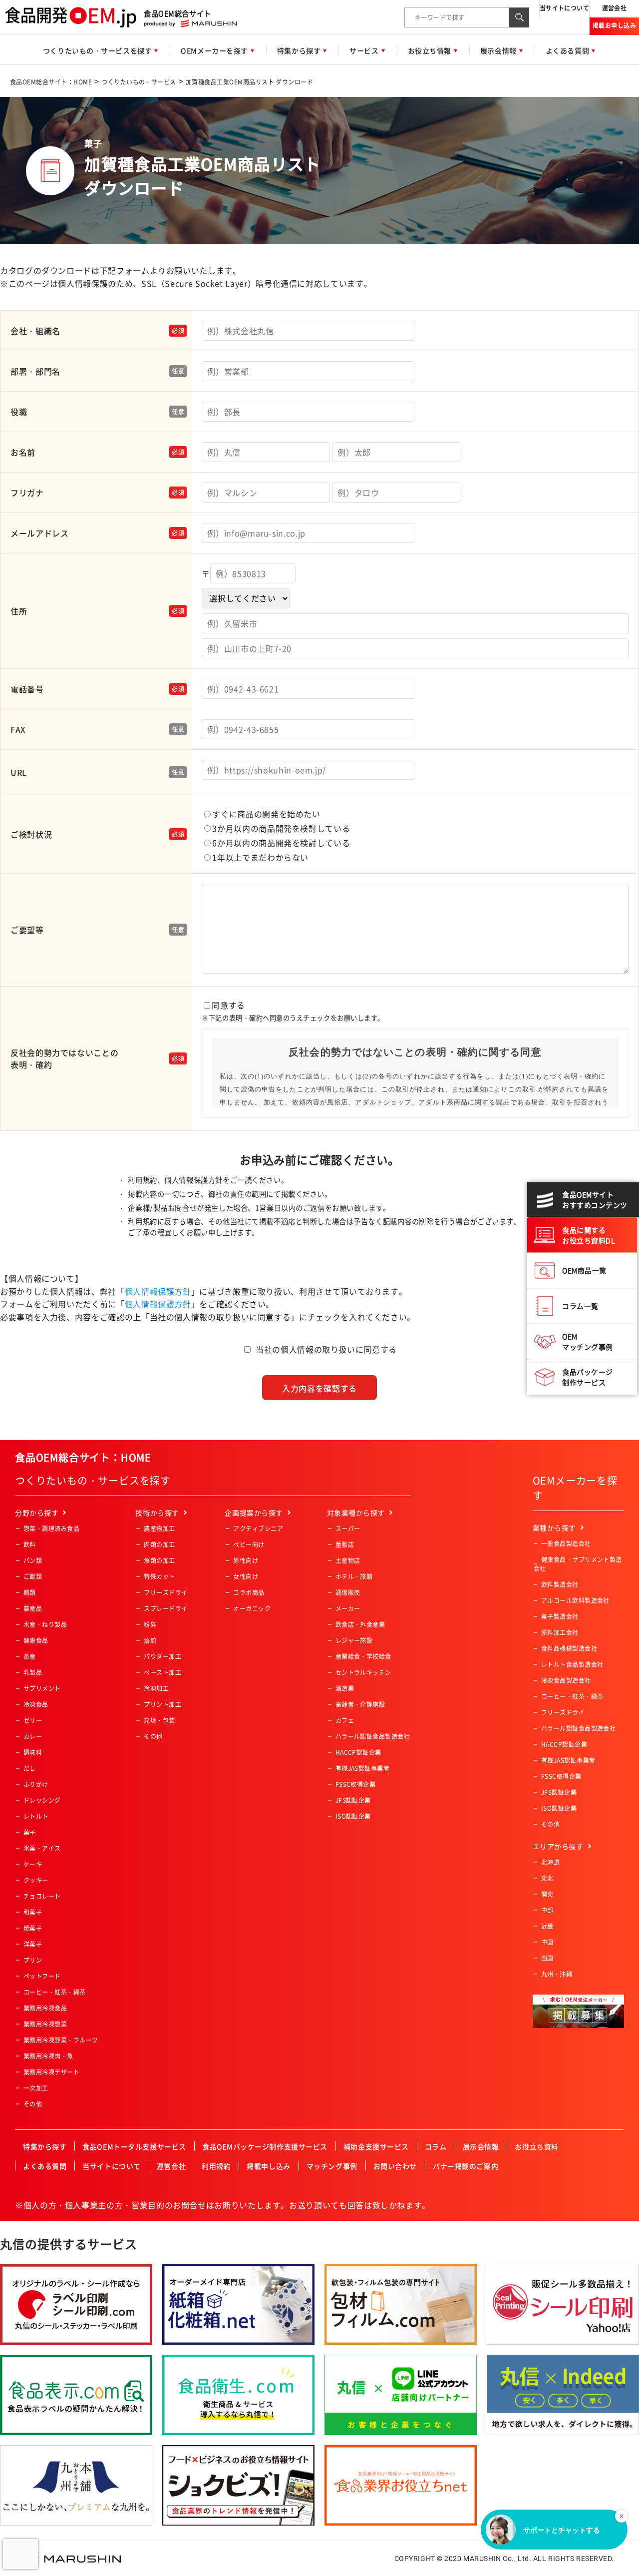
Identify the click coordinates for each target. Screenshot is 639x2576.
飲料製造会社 (560, 1584)
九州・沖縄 (557, 1974)
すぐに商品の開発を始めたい (266, 814)
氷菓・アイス (42, 1848)
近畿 (547, 1926)
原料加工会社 (560, 1632)
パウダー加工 (162, 1656)
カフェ (345, 1720)
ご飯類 (33, 1576)
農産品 (33, 1608)
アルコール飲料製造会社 (575, 1600)
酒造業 (345, 1688)
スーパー (348, 1529)
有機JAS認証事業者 (363, 1768)
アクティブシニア (258, 1529)
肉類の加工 (159, 1545)
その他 (33, 2104)
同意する (293, 1011)
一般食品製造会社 (566, 1544)
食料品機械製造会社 (569, 1648)
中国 (547, 1942)
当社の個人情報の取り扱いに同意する (326, 1349)
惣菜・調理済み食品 (51, 1529)
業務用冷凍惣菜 (45, 2024)
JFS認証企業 (353, 1800)
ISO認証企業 (353, 1816)
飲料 (30, 1545)
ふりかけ (36, 1784)
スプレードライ (165, 1608)
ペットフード (42, 1976)
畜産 (30, 1656)
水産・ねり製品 (45, 1624)
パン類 (33, 1560)
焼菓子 (33, 1928)
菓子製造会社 (560, 1616)
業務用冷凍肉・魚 (48, 2056)
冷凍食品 (36, 1704)
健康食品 (36, 1640)
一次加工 (36, 2088)
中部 (547, 1910)
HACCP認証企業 (358, 1752)
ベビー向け (249, 1545)
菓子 (30, 1832)
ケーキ (33, 1864)
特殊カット (159, 1576)
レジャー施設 (354, 1640)
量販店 (345, 1545)
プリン (33, 1960)
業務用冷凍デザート (51, 2072)
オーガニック (252, 1608)
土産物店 (348, 1560)
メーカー (348, 1608)
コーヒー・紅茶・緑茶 (55, 1992)
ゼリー (33, 1720)
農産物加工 (159, 1529)
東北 (547, 1878)
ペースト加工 (162, 1672)
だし (30, 1768)
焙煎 (150, 1640)
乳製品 (33, 1672)
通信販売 (348, 1592)
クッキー (36, 1880)
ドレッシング (42, 1800)
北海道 (550, 1862)
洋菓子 (33, 1944)
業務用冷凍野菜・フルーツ (61, 2040)
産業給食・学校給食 (363, 1656)
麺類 (30, 1592)
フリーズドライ (165, 1592)
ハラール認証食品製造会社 (373, 1736)
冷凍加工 (156, 1688)
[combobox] (457, 17)
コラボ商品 (249, 1592)
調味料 (33, 1752)
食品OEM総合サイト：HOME (51, 82)
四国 (547, 1958)
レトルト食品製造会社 (572, 1664)
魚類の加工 (159, 1560)
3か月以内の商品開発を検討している (281, 828)
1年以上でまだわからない (260, 857)
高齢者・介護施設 (360, 1704)
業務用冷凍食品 (45, 2008)
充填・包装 (159, 1720)
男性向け (246, 1560)
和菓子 (33, 1912)
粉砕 (150, 1624)
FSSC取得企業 (356, 1784)
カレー (33, 1736)
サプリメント (42, 1688)
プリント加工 (162, 1704)
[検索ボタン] (519, 17)
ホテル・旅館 (354, 1576)
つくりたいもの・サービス (139, 82)
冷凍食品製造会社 (566, 1680)
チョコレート (42, 1896)
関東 (547, 1894)
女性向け (246, 1576)
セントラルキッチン (363, 1672)
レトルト (36, 1816)
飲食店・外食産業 (360, 1624)
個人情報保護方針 (158, 1291)
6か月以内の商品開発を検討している (281, 843)
